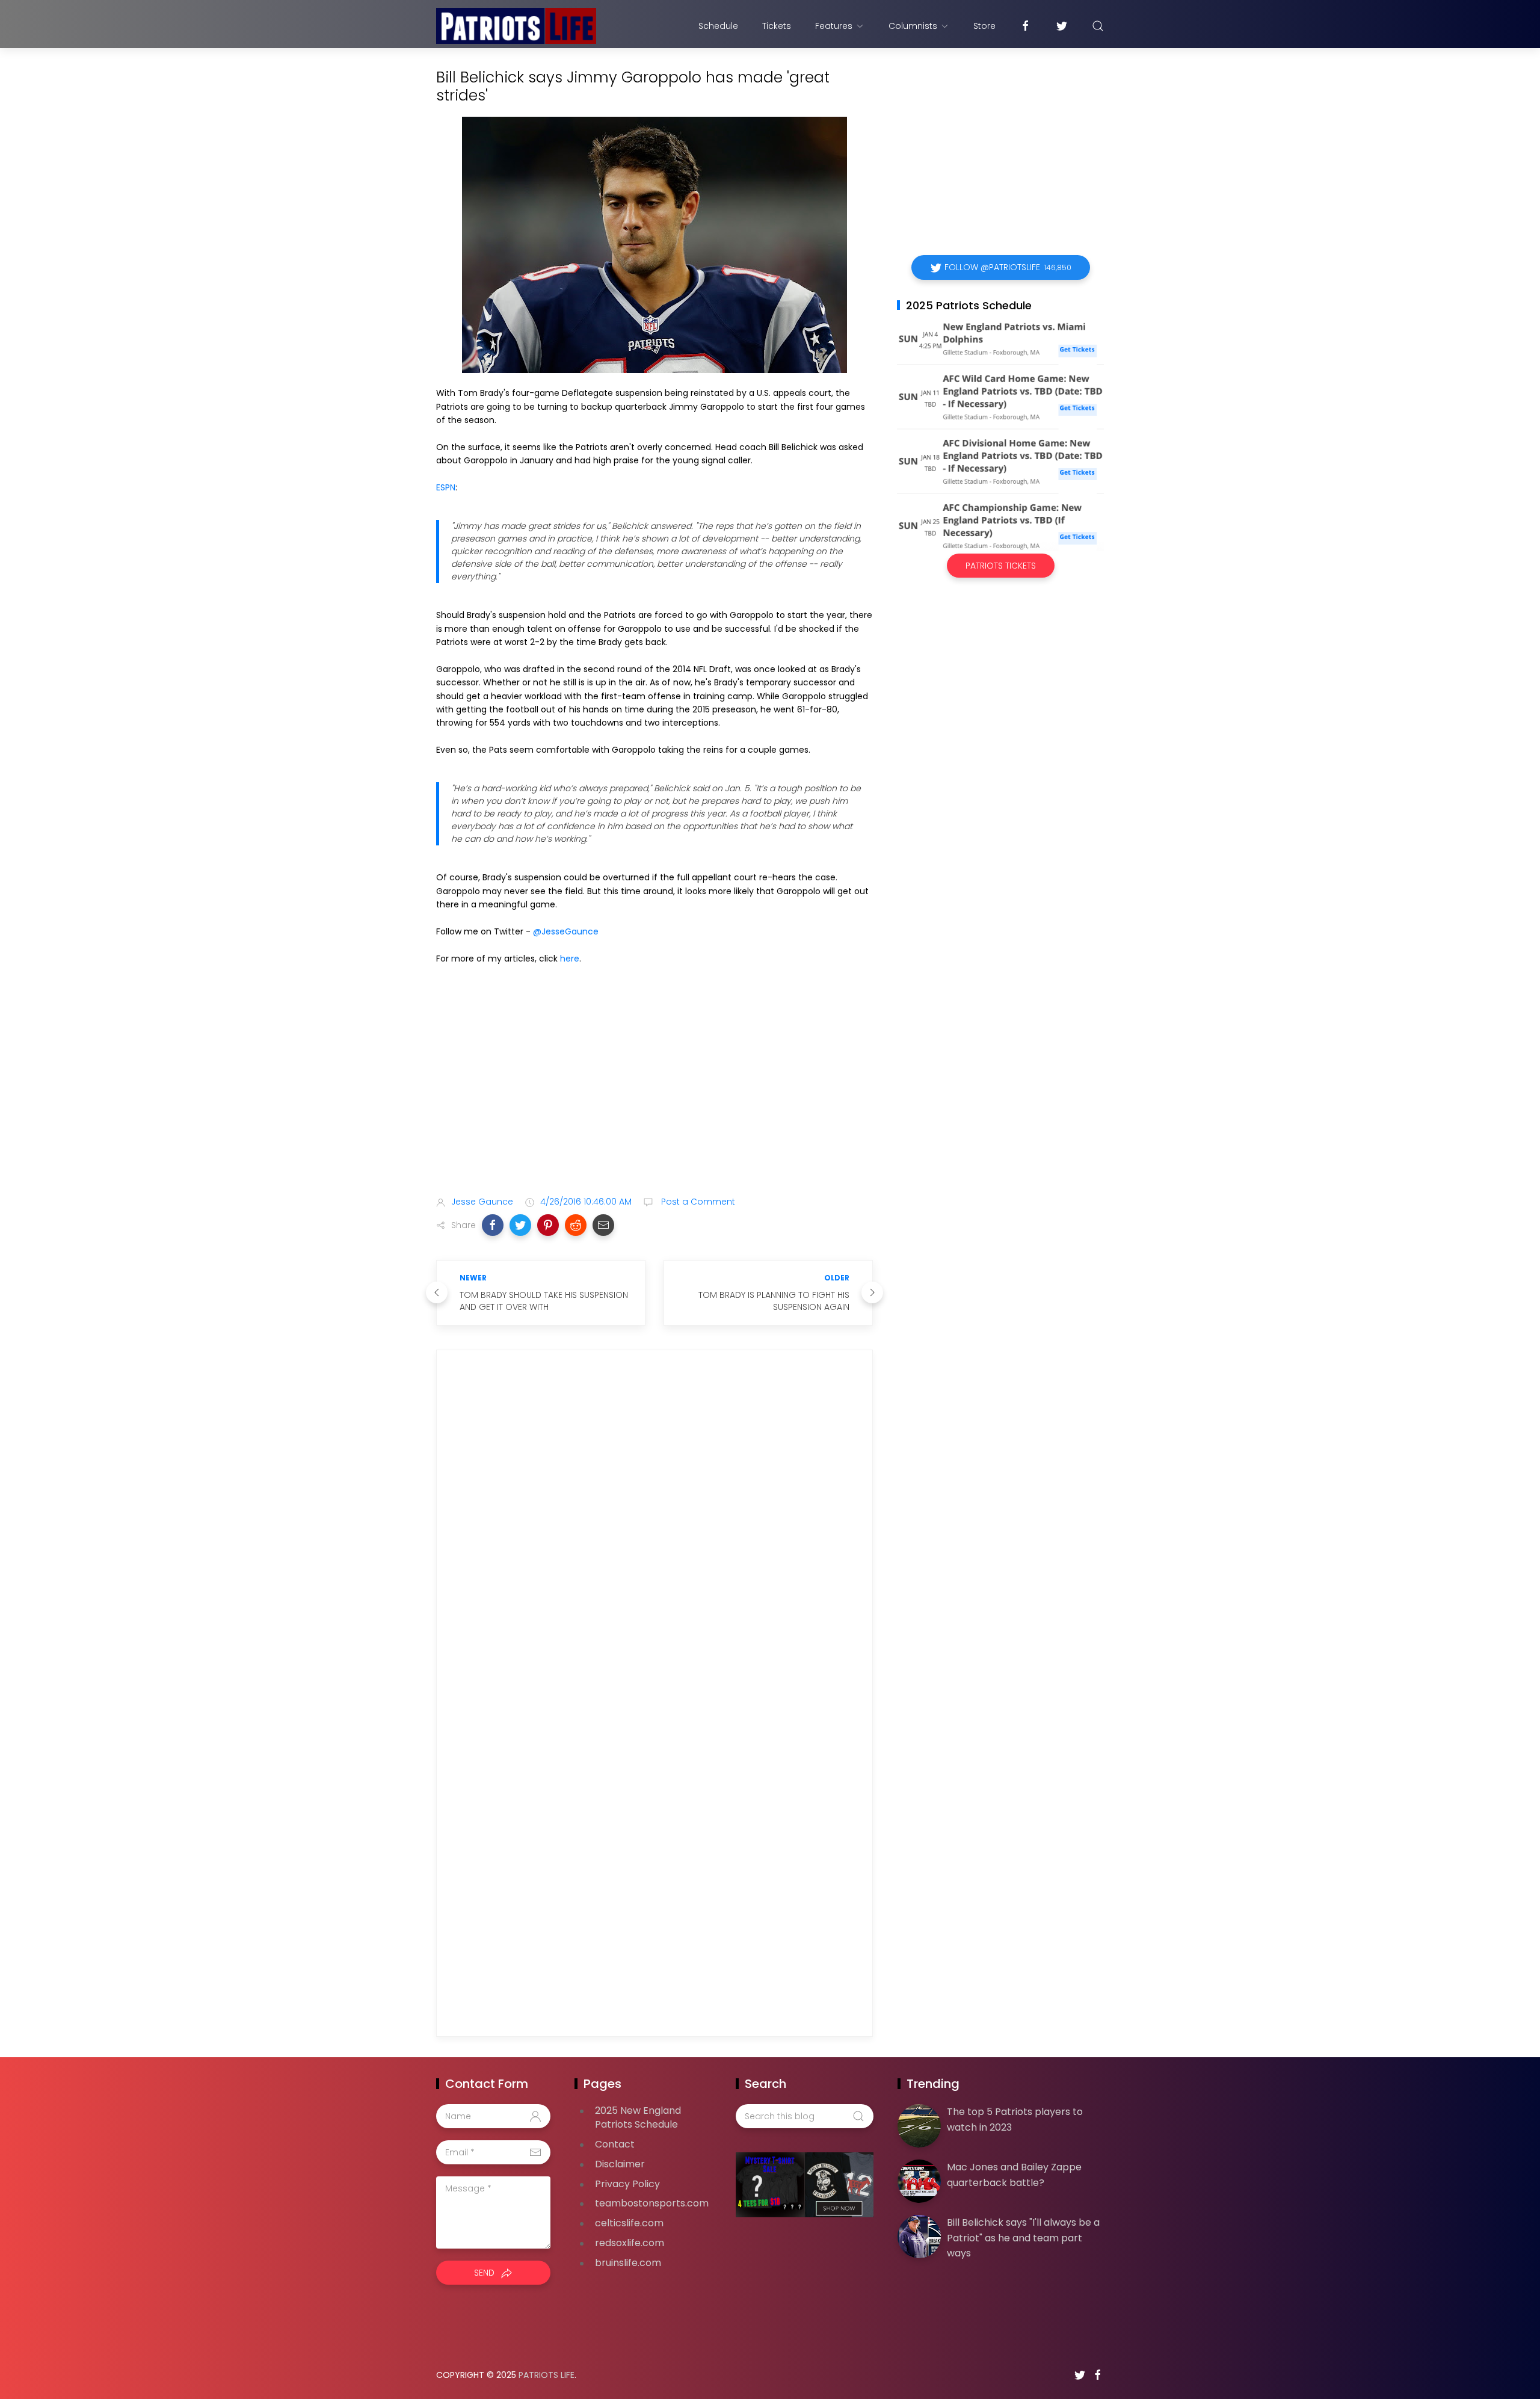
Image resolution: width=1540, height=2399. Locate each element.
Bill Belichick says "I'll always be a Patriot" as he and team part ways (1023, 2238)
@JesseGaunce (566, 931)
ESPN (446, 487)
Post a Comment (697, 1202)
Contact (615, 2144)
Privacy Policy (627, 2184)
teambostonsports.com (652, 2203)
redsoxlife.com (630, 2243)
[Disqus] (654, 1533)
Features (834, 26)
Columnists (913, 26)
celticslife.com (629, 2223)
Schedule (718, 26)
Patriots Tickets (1001, 566)
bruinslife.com (628, 2263)
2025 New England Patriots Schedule (638, 2117)
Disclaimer (620, 2164)
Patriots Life (547, 2375)
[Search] (1098, 26)
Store (984, 26)
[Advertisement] (654, 1091)
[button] (493, 1225)
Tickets (777, 26)
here (570, 959)
